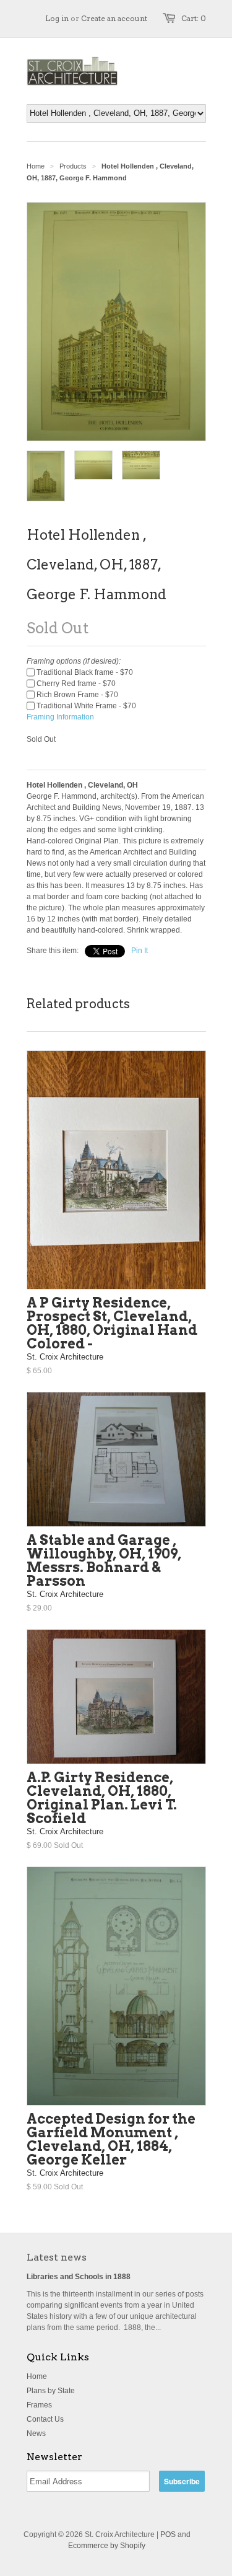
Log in (57, 18)
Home (37, 2376)
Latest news (57, 2257)
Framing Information (60, 717)
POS (168, 2534)
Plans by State (51, 2391)
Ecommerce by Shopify (107, 2546)
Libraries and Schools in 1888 (79, 2277)
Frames (39, 2405)
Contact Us (45, 2419)
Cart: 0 (194, 18)
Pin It (140, 951)
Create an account (114, 18)
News (36, 2433)
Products (73, 166)
